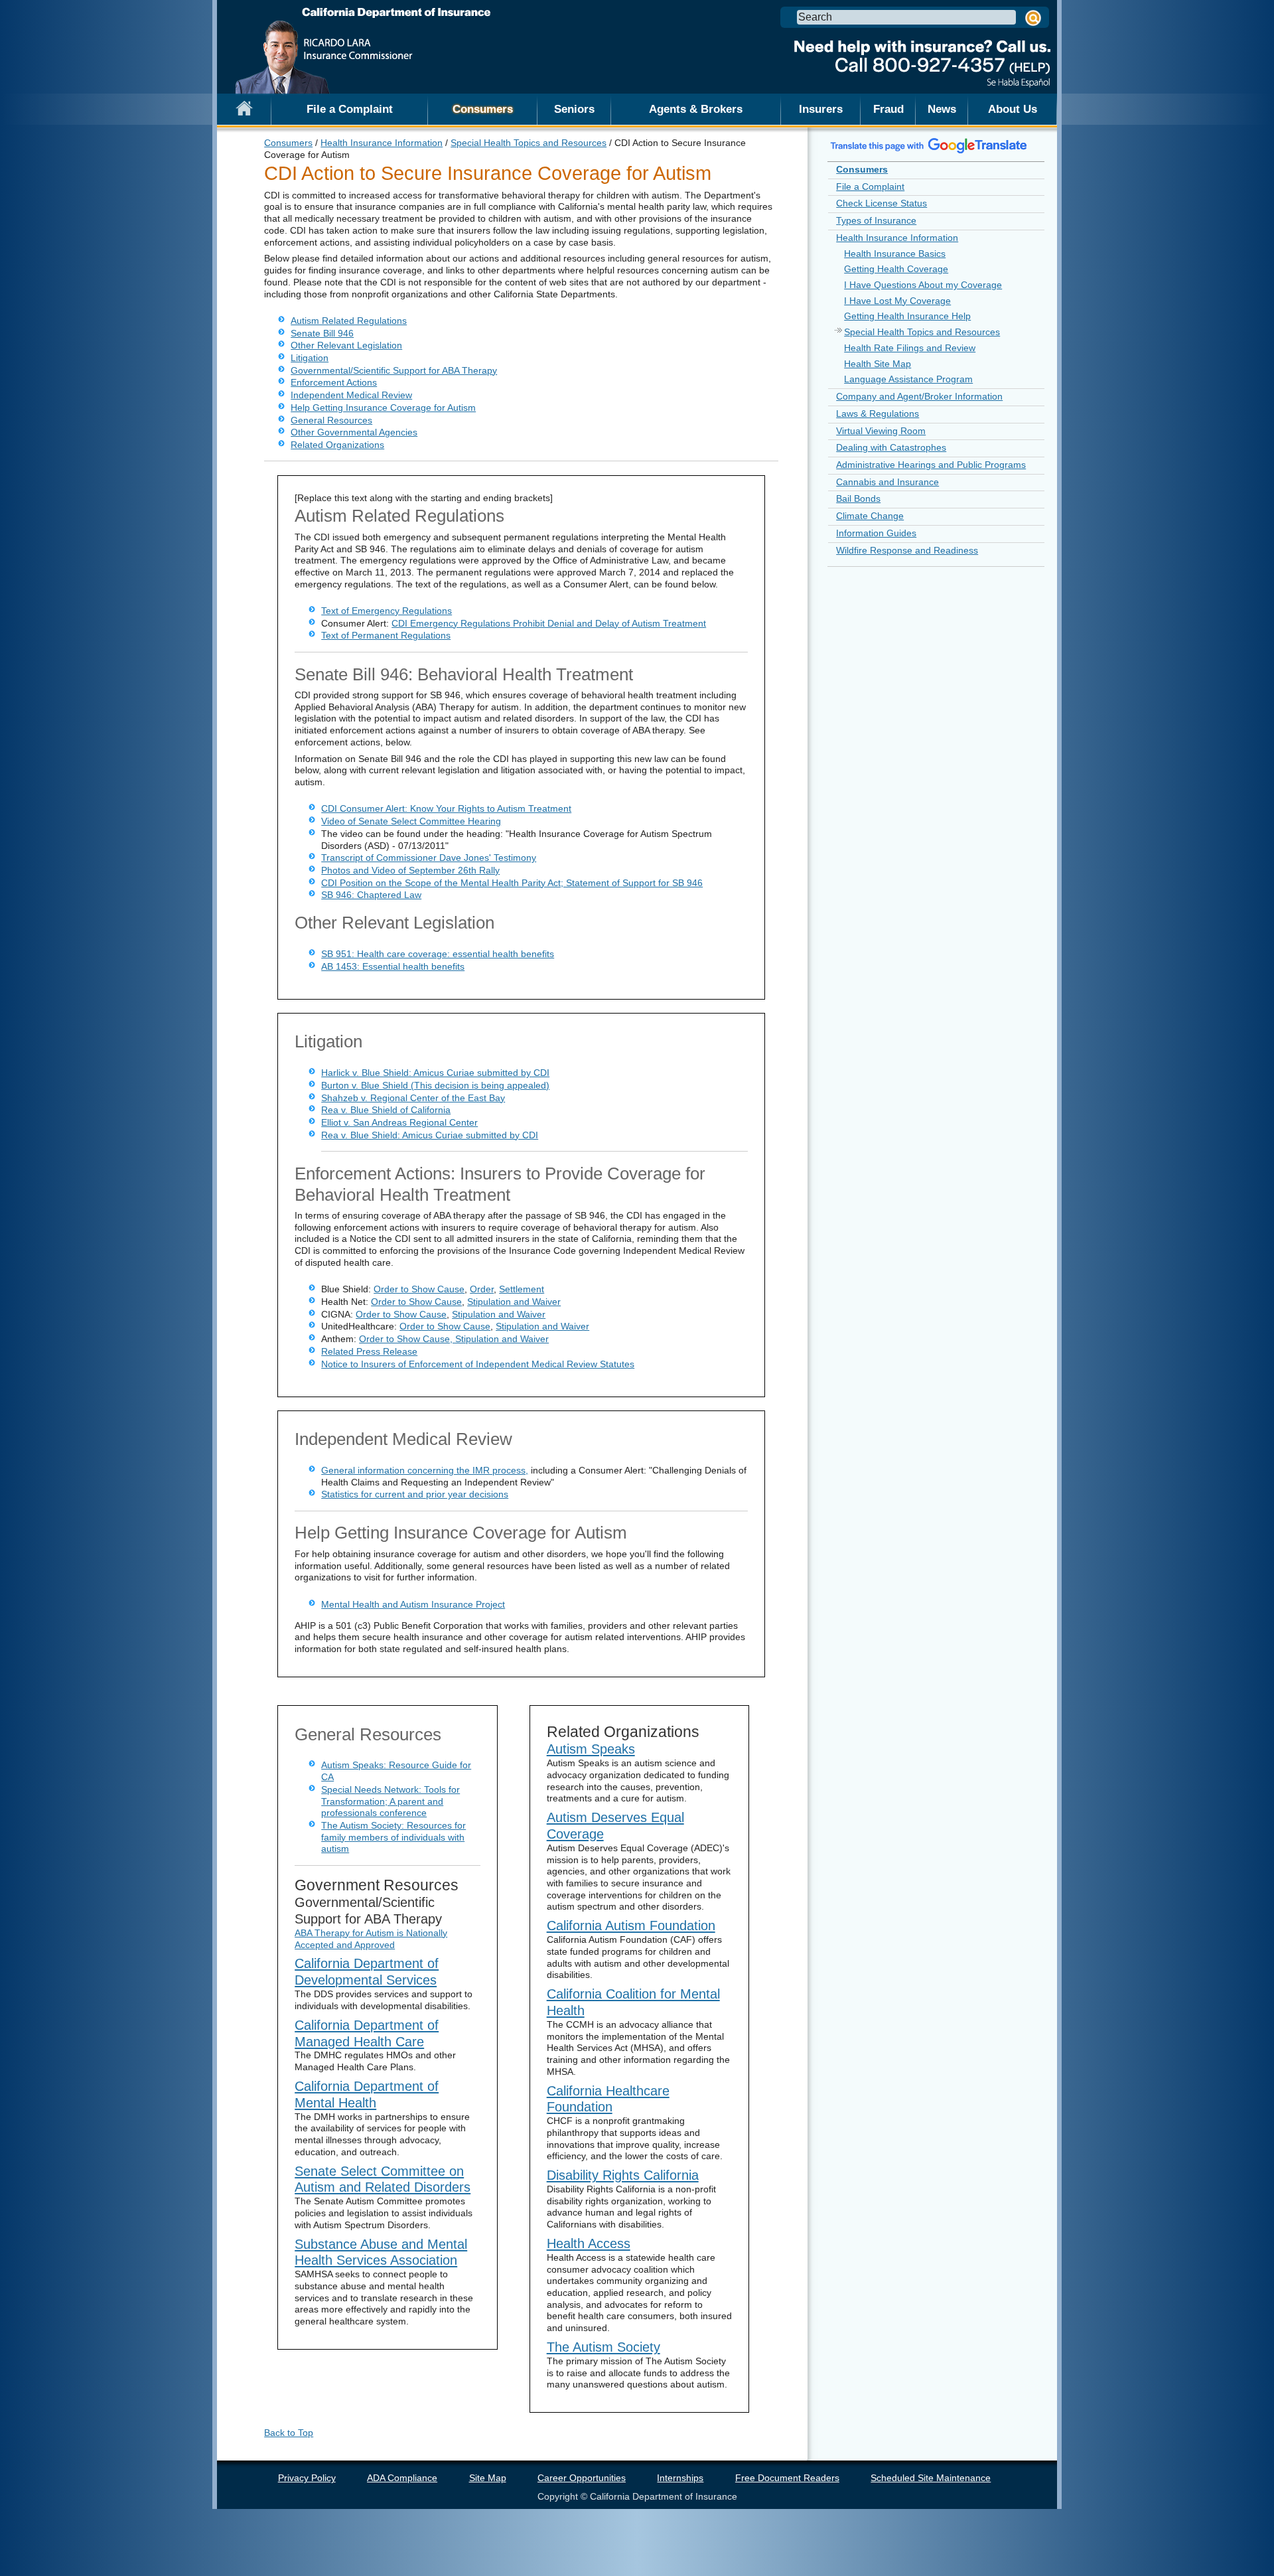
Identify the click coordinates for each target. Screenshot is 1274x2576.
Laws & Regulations (878, 414)
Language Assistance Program (908, 379)
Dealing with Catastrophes (891, 447)
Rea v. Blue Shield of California (386, 1110)
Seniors (574, 109)
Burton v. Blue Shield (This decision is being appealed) (435, 1085)
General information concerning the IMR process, (425, 1470)
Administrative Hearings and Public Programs (931, 465)
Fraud (888, 109)
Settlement (522, 1289)
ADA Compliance (402, 2478)
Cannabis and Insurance (887, 482)
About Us (1013, 109)
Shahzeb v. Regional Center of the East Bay (413, 1098)
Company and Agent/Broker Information (919, 396)
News (942, 109)
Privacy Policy (307, 2478)
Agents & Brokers (696, 109)
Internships (680, 2478)
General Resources (331, 420)
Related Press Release (369, 1351)
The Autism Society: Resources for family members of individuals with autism (393, 1837)
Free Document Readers (787, 2478)
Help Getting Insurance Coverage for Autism (383, 408)
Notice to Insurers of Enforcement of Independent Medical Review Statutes (478, 1364)
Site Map (488, 2478)
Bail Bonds (858, 498)
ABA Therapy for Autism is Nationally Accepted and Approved (371, 1939)
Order (482, 1289)
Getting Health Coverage (896, 269)
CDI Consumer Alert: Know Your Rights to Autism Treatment (446, 808)
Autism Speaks (591, 1749)
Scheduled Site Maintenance (931, 2478)
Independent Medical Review (351, 395)
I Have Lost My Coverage (897, 301)
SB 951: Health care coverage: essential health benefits (438, 954)
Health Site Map (878, 364)
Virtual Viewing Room (881, 431)
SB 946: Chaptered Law (371, 895)
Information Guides (876, 533)
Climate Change (870, 516)
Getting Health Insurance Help (907, 316)
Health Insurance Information (382, 143)
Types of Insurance (876, 220)
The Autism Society (603, 2347)
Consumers (483, 109)
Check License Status (882, 203)
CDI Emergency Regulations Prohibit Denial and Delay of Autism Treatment (549, 623)
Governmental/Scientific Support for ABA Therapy (394, 370)
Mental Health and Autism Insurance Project (413, 1604)
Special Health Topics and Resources (529, 143)
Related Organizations (337, 445)
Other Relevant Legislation (346, 345)
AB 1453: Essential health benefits (393, 966)
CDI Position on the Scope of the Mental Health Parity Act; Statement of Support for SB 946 (512, 883)
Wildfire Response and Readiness (907, 550)
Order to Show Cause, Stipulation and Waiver (454, 1339)
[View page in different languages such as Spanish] (929, 145)
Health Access (589, 2243)
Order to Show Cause (419, 1289)
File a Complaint (350, 109)
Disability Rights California (623, 2175)
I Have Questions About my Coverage (923, 285)
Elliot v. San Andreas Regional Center (399, 1122)
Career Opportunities (582, 2478)
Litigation (310, 358)
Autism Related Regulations (349, 321)
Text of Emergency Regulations (387, 611)
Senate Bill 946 (322, 333)
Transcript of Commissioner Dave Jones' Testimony (429, 858)
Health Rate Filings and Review (910, 348)
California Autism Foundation (631, 1926)
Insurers (821, 109)
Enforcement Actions (334, 382)
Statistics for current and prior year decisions (415, 1494)
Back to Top (289, 2433)
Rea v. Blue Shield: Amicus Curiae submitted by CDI (430, 1135)
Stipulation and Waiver (514, 1302)
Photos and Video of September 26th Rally (410, 870)
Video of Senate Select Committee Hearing (411, 821)
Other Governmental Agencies (354, 432)
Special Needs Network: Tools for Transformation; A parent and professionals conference (390, 1801)
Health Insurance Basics (895, 254)
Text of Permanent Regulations (386, 635)
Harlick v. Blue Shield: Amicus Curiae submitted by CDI (435, 1073)
